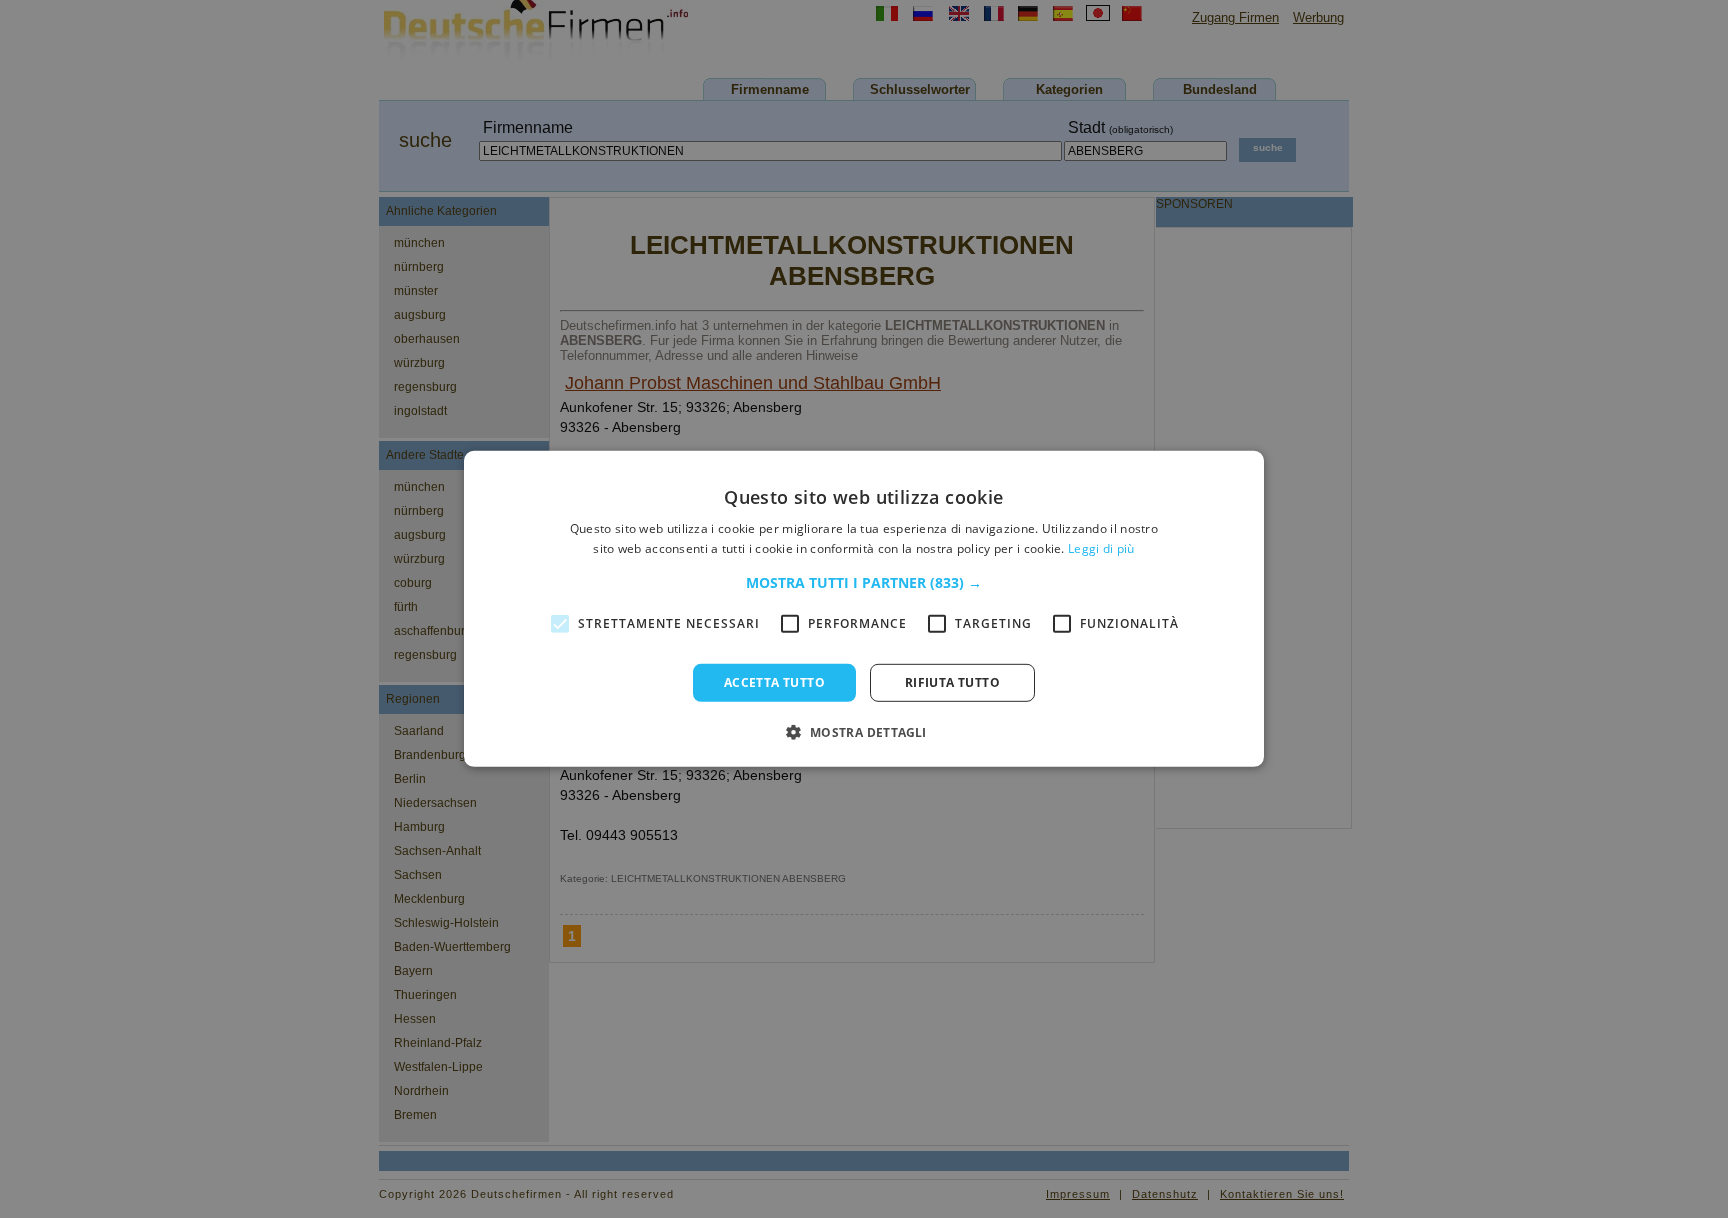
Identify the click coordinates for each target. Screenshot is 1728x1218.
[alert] (864, 609)
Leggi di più (1101, 548)
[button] (864, 583)
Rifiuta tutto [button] (952, 682)
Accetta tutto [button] (774, 682)
